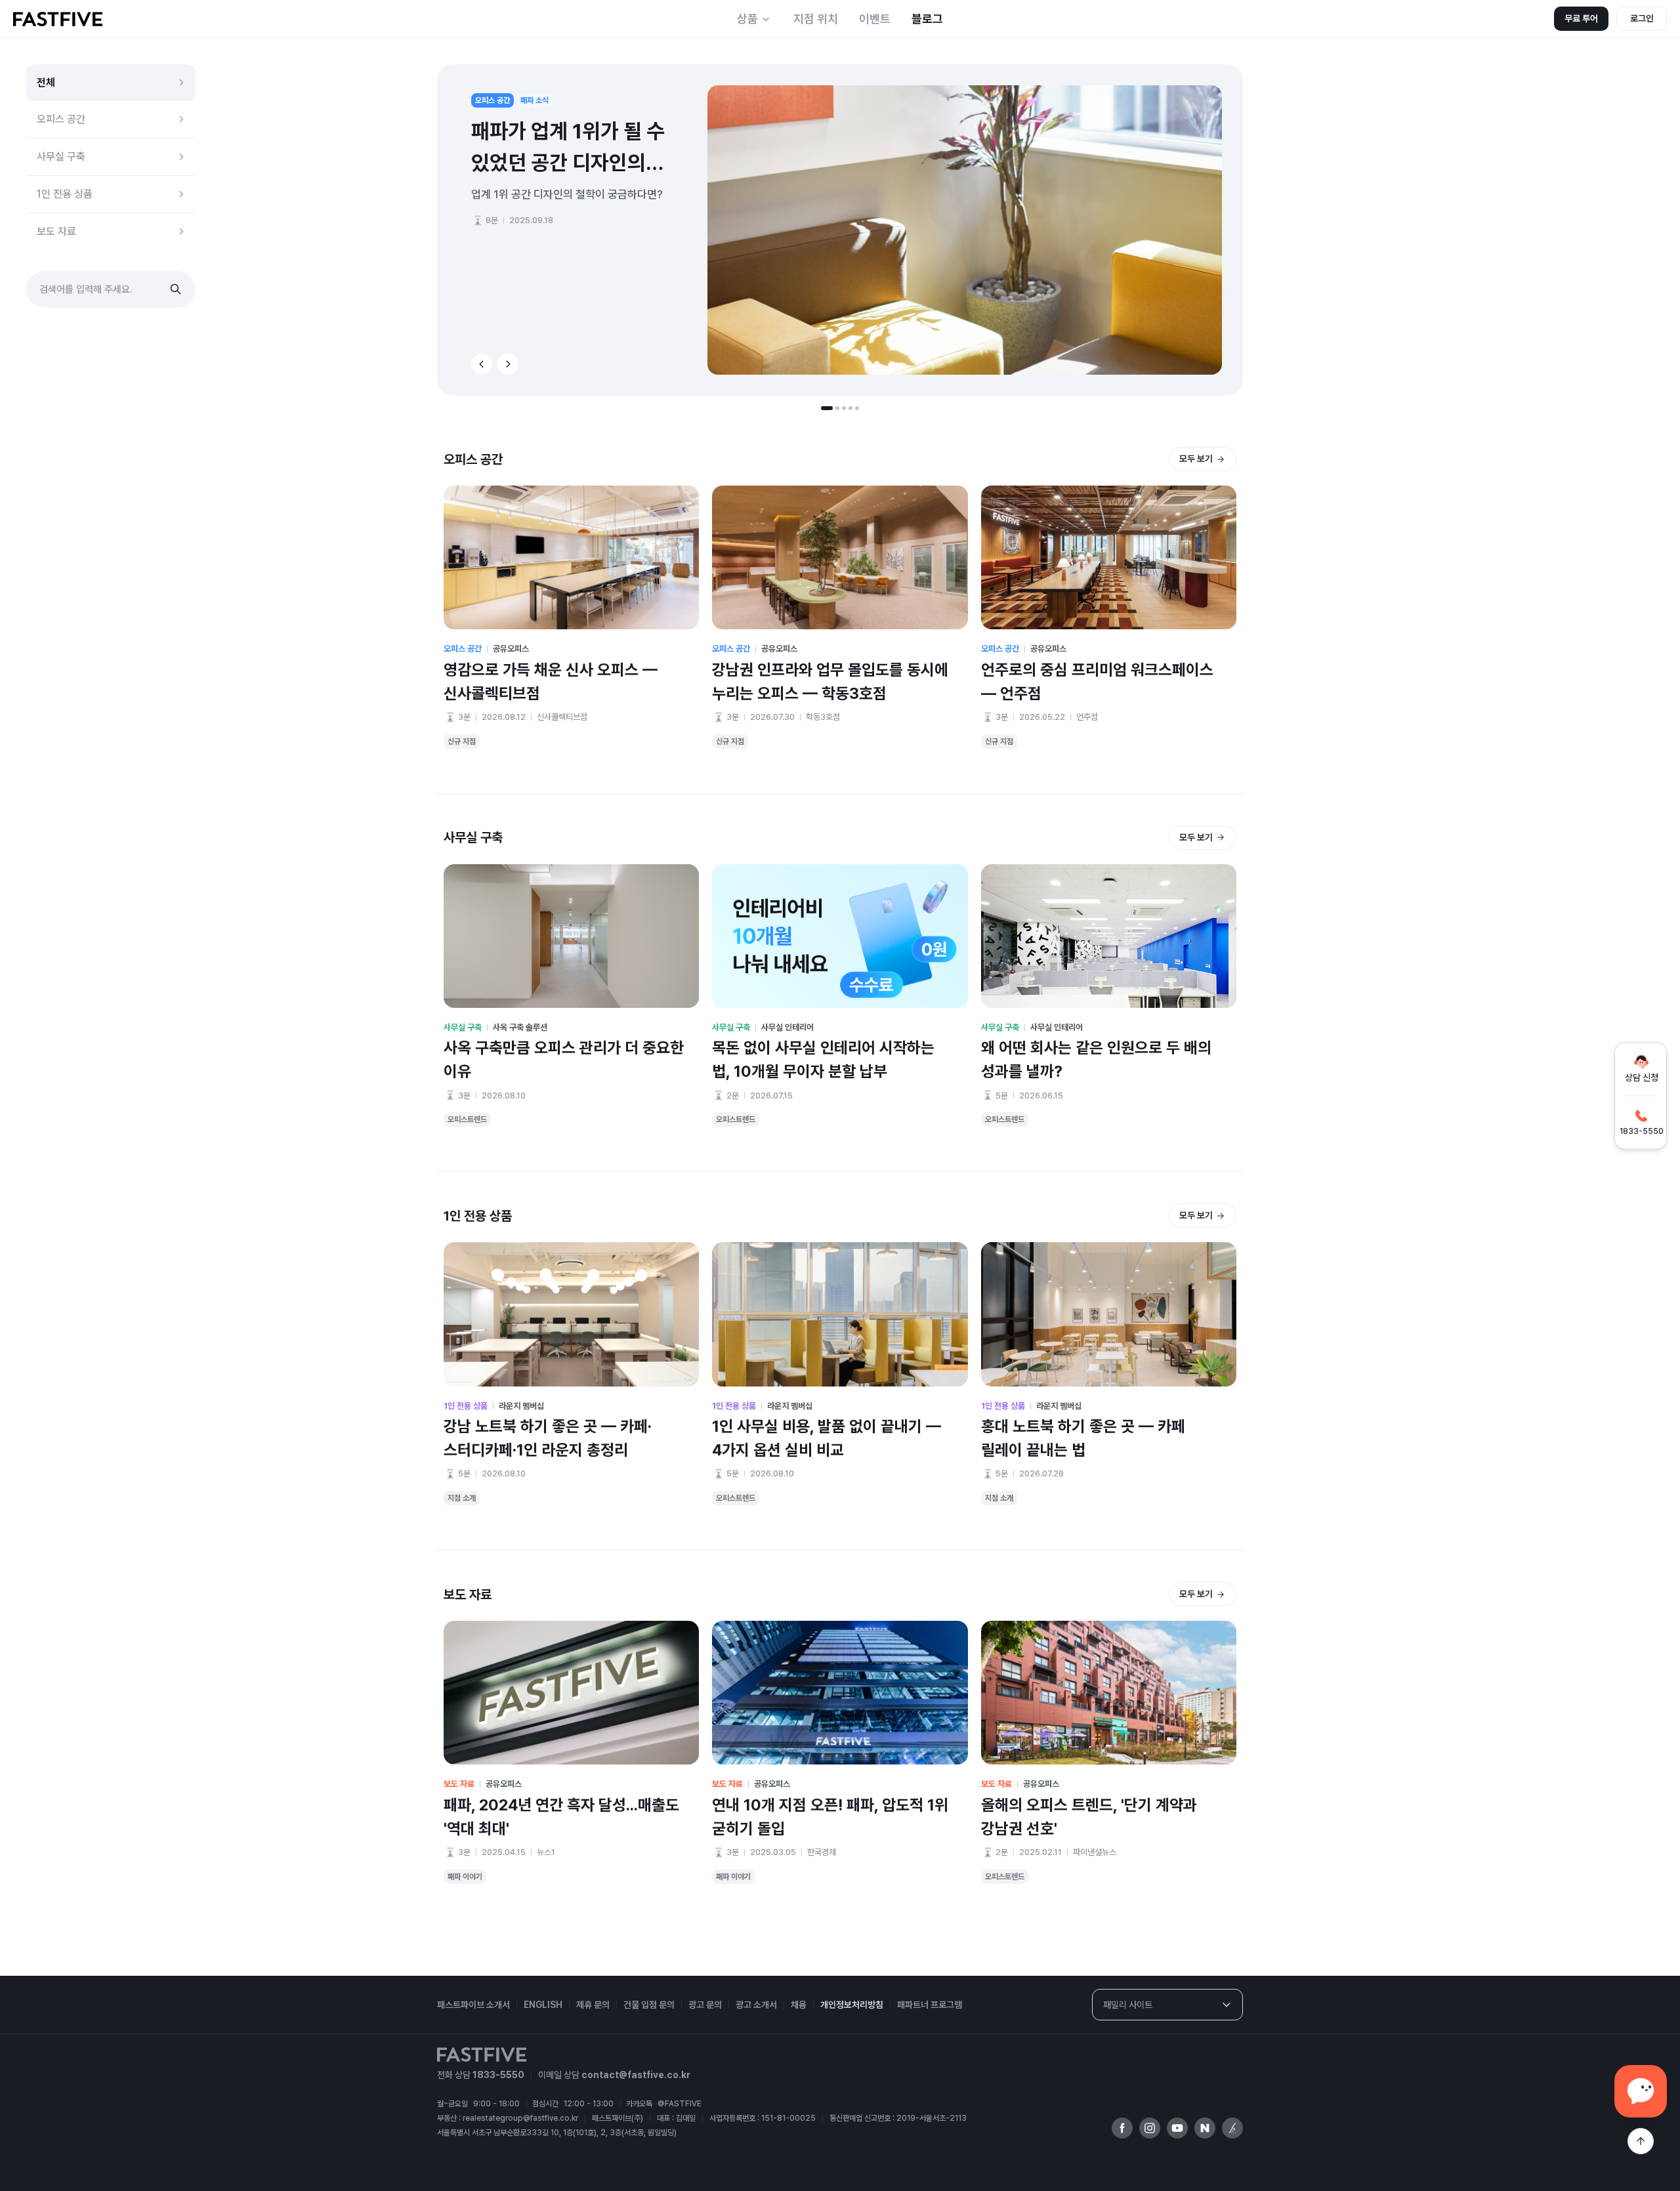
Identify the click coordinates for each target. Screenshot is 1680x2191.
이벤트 (875, 19)
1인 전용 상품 (65, 194)
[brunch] (1232, 2128)
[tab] (827, 408)
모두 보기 (1196, 459)
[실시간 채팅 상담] (1641, 2091)
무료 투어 (1581, 18)
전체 (46, 82)
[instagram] (1150, 2128)
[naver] (1205, 2128)
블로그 (927, 19)
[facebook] (1122, 2128)
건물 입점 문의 (649, 2005)
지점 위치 (816, 19)
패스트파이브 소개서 (473, 2005)
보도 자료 (56, 231)
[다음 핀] (508, 364)
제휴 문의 (593, 2005)
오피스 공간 (61, 119)
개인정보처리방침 (852, 2005)
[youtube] (1177, 2128)
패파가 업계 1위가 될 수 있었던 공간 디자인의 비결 (568, 149)
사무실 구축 (61, 156)
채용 (799, 2005)
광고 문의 (705, 2005)
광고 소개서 (756, 2005)
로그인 (1642, 18)
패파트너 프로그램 (930, 2005)
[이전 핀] (482, 364)
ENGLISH (543, 2005)
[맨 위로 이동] (1641, 2141)
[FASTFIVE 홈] (58, 19)
